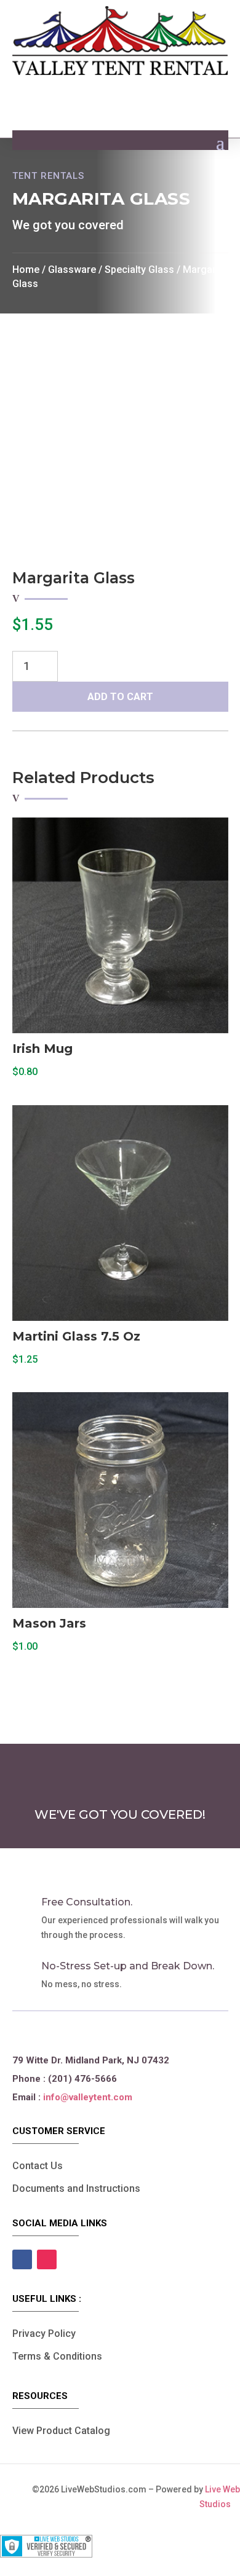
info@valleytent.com (88, 2097)
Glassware (72, 270)
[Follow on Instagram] (47, 2259)
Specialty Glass (139, 270)
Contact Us (38, 2166)
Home (26, 270)
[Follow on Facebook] (22, 2259)
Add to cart (120, 697)
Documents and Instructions (76, 2188)
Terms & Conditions (57, 2356)
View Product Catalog (61, 2431)
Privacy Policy (44, 2334)
